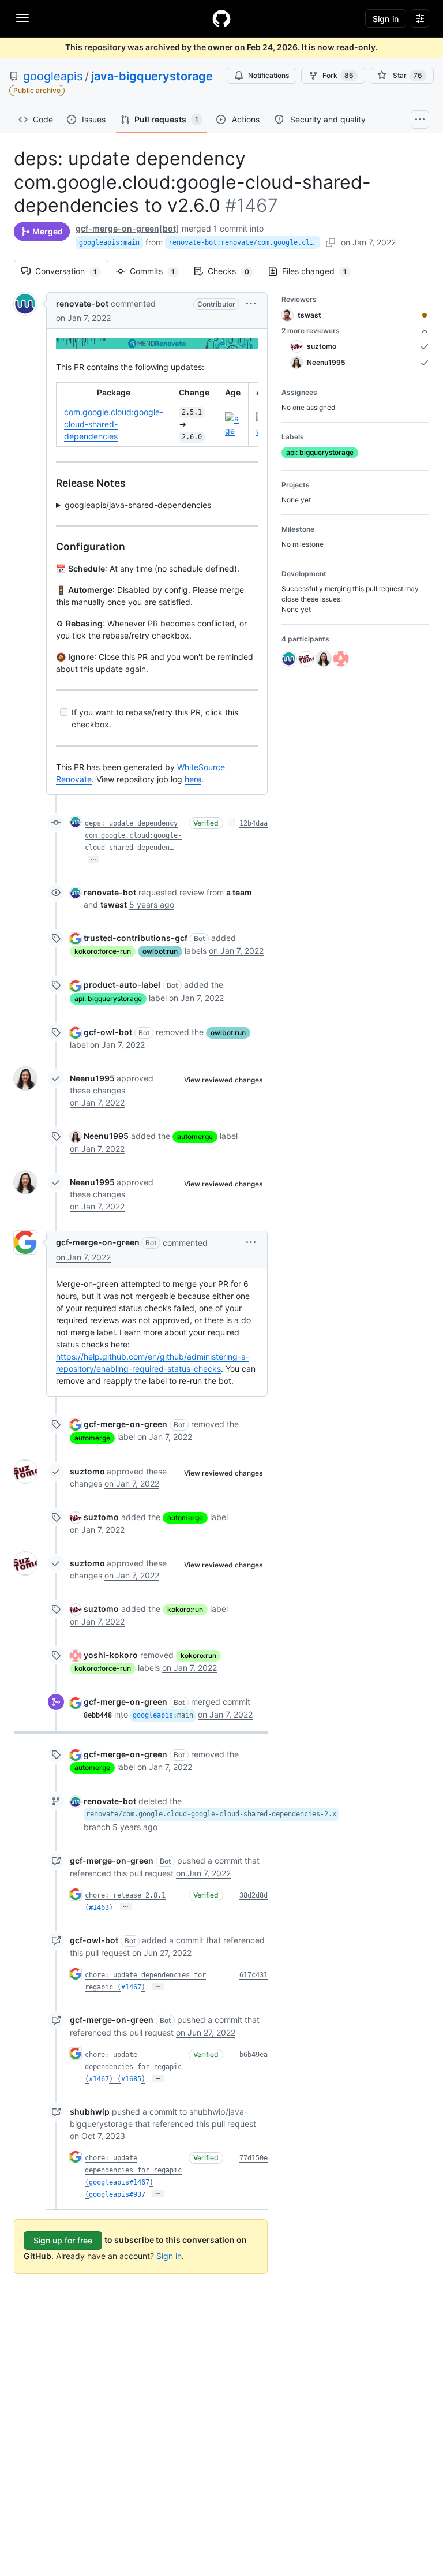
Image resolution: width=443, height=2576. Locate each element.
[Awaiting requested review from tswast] (425, 315)
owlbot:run (160, 951)
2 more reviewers (311, 331)
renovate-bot (82, 303)
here (193, 779)
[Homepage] (221, 18)
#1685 (131, 2079)
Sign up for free (63, 2240)
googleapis (53, 76)
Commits (158, 271)
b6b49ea (254, 2055)
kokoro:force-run (103, 951)
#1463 (99, 1907)
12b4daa (254, 823)
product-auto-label (122, 985)
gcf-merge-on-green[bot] (127, 228)
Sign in (169, 2256)
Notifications (269, 75)
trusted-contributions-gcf (136, 938)
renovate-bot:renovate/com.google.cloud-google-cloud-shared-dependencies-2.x (244, 242)
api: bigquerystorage (108, 998)
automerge (195, 1136)
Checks (234, 271)
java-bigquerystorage (152, 76)
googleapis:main (109, 242)
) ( (115, 2079)
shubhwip (90, 2112)
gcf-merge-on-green (98, 1242)
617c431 (254, 1975)
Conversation (72, 271)
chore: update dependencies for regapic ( (133, 2067)
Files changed (320, 271)
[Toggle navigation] (22, 18)
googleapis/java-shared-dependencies (138, 505)
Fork (338, 75)
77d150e (254, 2158)
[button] (251, 303)
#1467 (131, 1987)
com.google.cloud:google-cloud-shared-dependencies (114, 424)
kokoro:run (185, 1609)
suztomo (87, 1471)
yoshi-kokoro (111, 1655)
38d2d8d (254, 1895)
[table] (157, 415)
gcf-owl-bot (108, 1032)
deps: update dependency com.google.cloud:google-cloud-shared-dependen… (133, 835)
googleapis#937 (117, 2194)
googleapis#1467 (119, 2182)
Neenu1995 (92, 1078)
